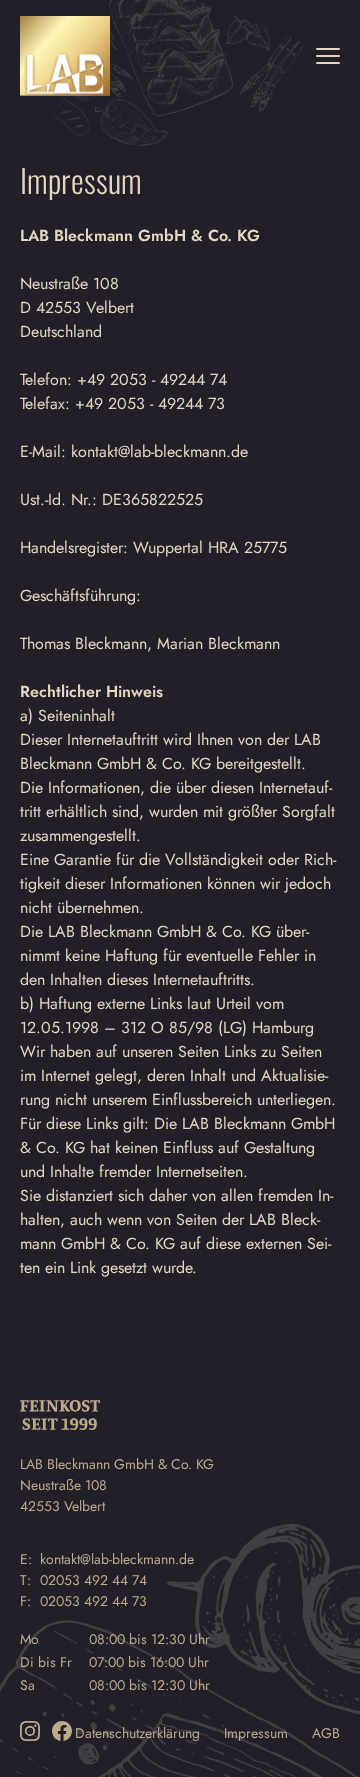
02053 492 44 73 (93, 1601)
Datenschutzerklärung (137, 1733)
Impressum (256, 1733)
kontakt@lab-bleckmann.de (117, 1559)
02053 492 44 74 (93, 1580)
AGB (326, 1733)
